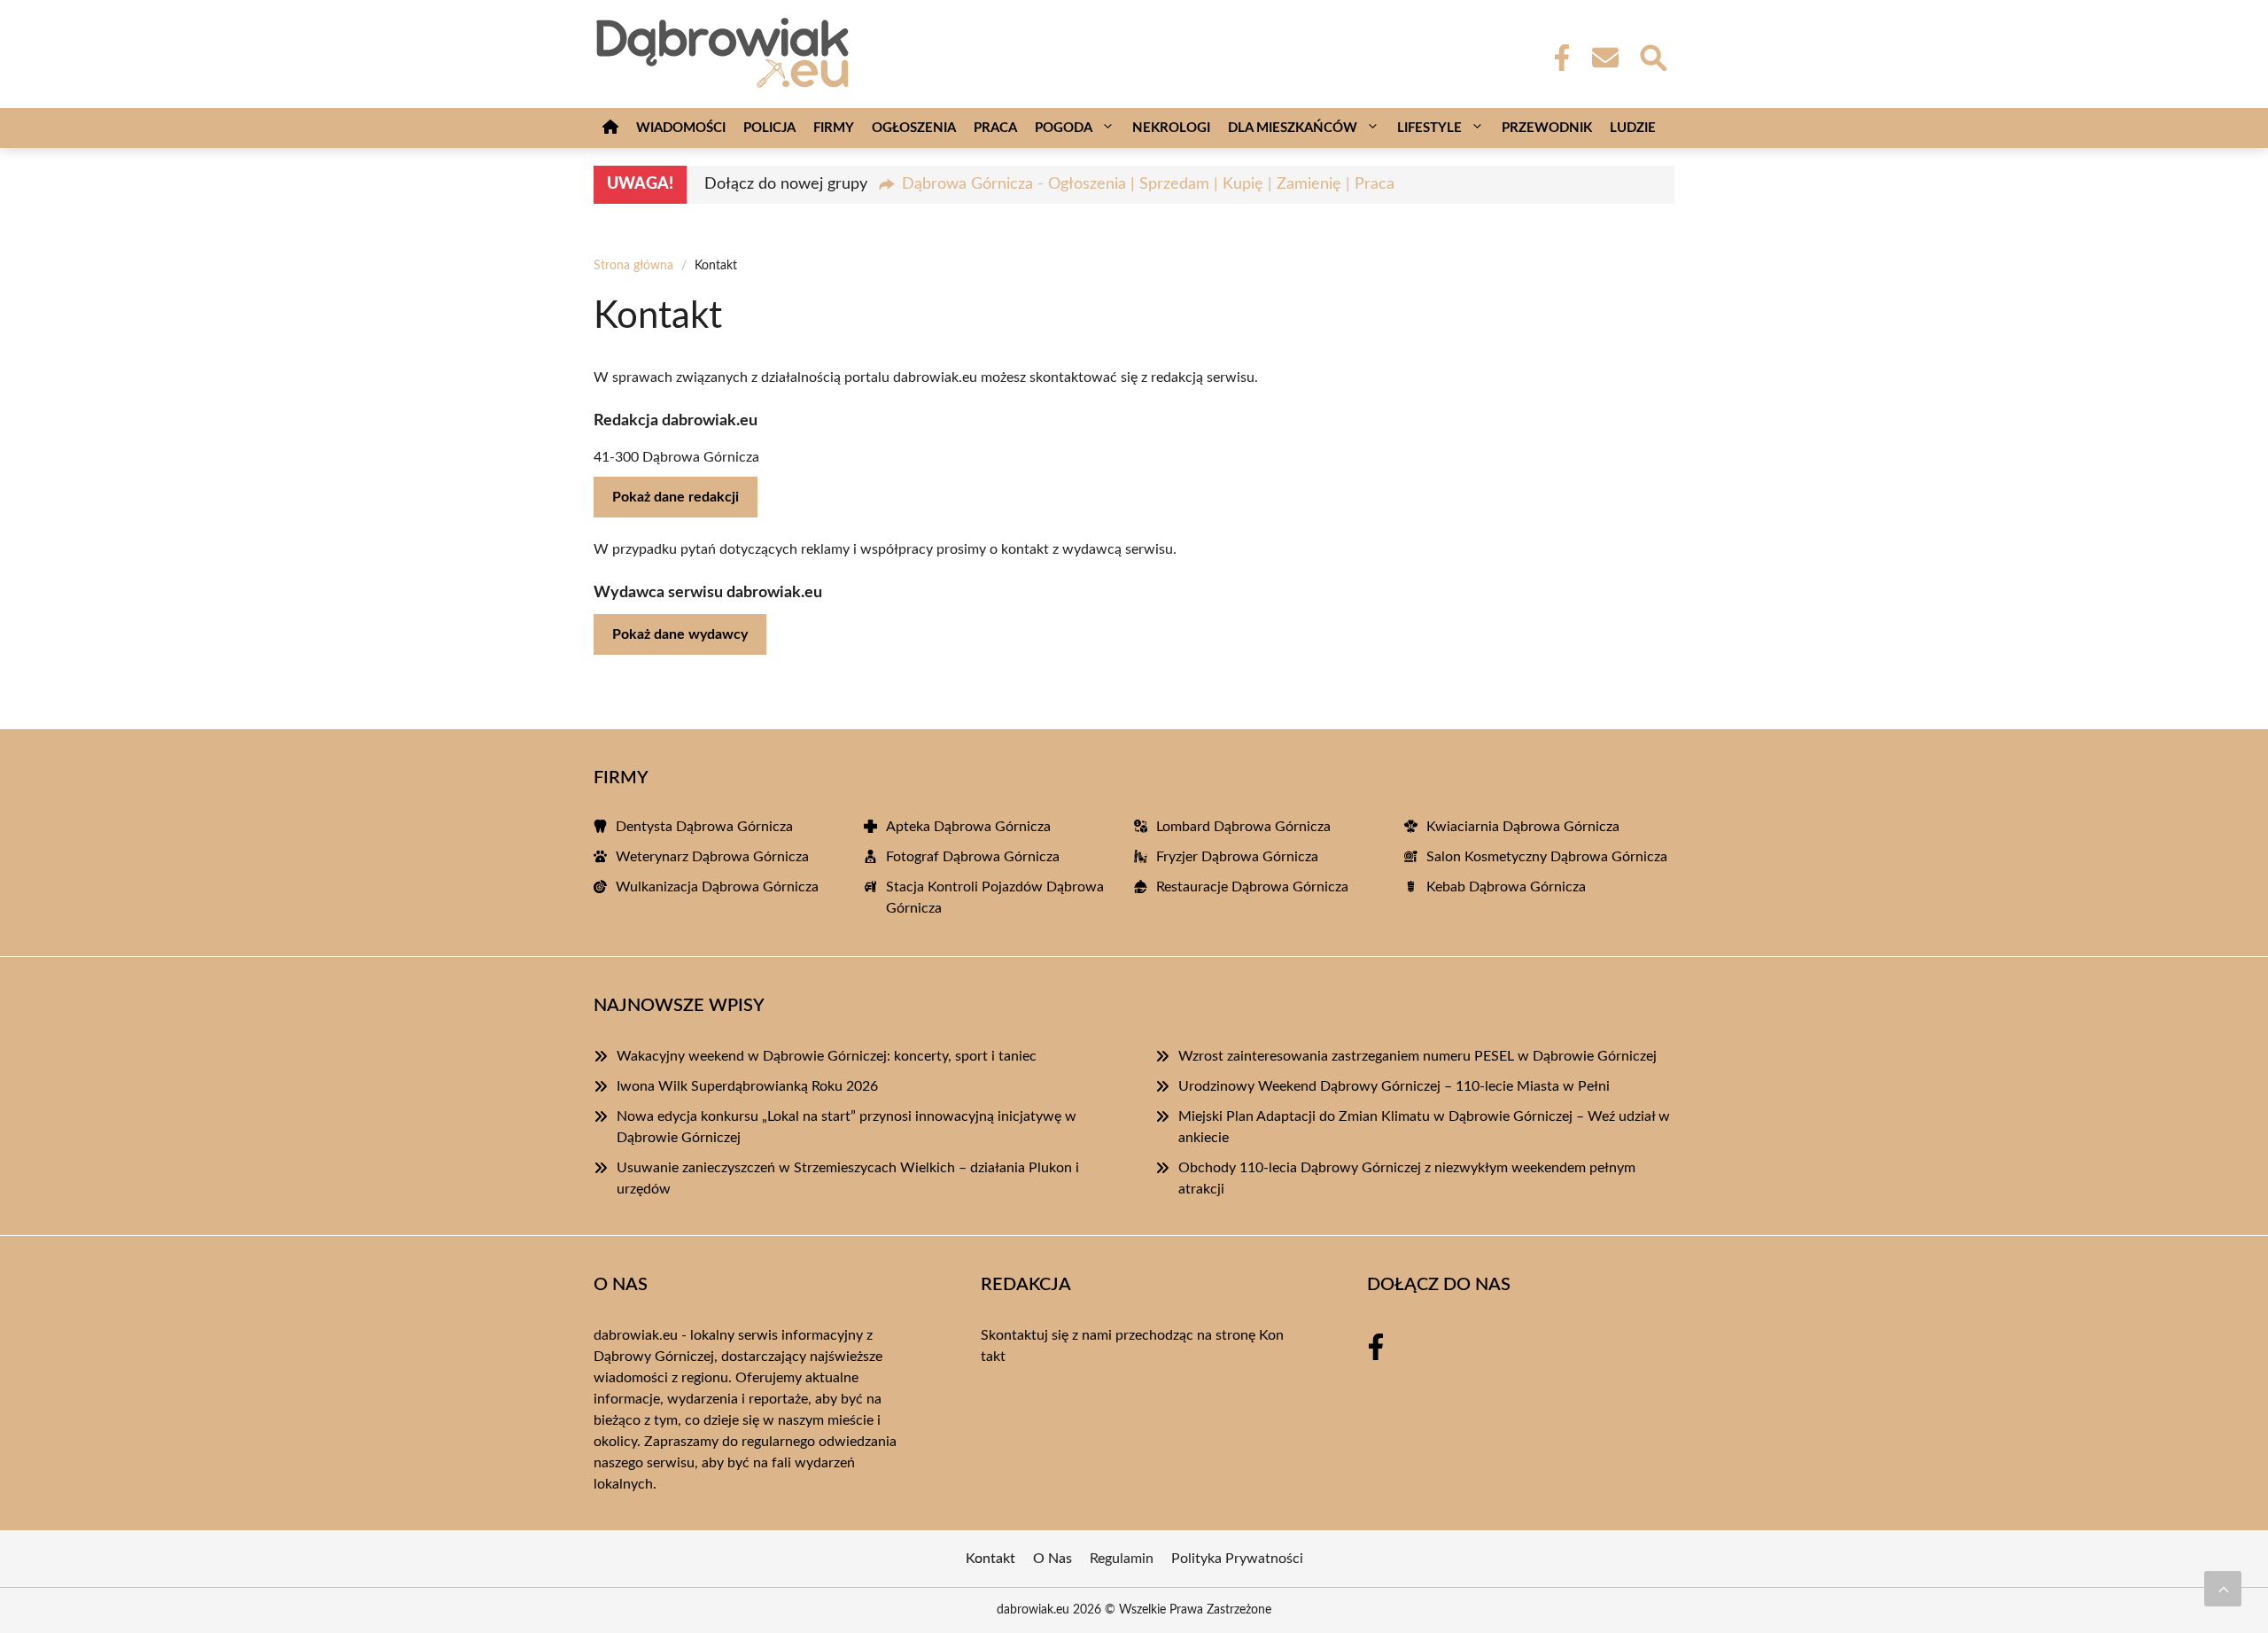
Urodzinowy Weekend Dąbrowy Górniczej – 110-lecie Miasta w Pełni (1394, 1086)
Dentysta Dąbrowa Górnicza (704, 827)
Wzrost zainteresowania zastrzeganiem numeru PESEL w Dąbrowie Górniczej (1417, 1056)
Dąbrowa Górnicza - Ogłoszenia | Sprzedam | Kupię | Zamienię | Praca (1148, 184)
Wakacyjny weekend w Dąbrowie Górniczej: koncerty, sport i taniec (827, 1056)
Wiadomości (681, 128)
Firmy (834, 128)
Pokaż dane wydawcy (680, 634)
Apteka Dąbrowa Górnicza (968, 827)
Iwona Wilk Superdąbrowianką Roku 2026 (747, 1086)
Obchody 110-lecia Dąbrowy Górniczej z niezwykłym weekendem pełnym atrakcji (1407, 1178)
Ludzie (1633, 128)
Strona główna (633, 266)
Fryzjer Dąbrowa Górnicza (1237, 857)
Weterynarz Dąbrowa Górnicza (712, 857)
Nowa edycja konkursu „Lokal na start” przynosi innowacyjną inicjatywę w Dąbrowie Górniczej (847, 1127)
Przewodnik (1547, 128)
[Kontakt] (1604, 58)
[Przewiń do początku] (2223, 1589)
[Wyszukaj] (1652, 56)
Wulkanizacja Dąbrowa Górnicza (717, 887)
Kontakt (990, 1559)
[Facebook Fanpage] (1557, 58)
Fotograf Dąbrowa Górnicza (973, 857)
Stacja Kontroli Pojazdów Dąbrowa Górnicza (995, 898)
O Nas (1052, 1559)
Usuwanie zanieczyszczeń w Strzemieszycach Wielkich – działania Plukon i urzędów (848, 1178)
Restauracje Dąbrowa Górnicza (1252, 887)
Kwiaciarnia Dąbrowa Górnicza (1523, 827)
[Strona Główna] (610, 128)
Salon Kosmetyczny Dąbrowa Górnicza (1547, 857)
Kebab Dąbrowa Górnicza (1506, 887)
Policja (769, 128)
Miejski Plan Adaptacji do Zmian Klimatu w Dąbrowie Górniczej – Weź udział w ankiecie (1424, 1127)
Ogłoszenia (914, 128)
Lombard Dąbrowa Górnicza (1243, 827)
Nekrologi (1171, 128)
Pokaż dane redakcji (676, 497)
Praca (995, 128)
